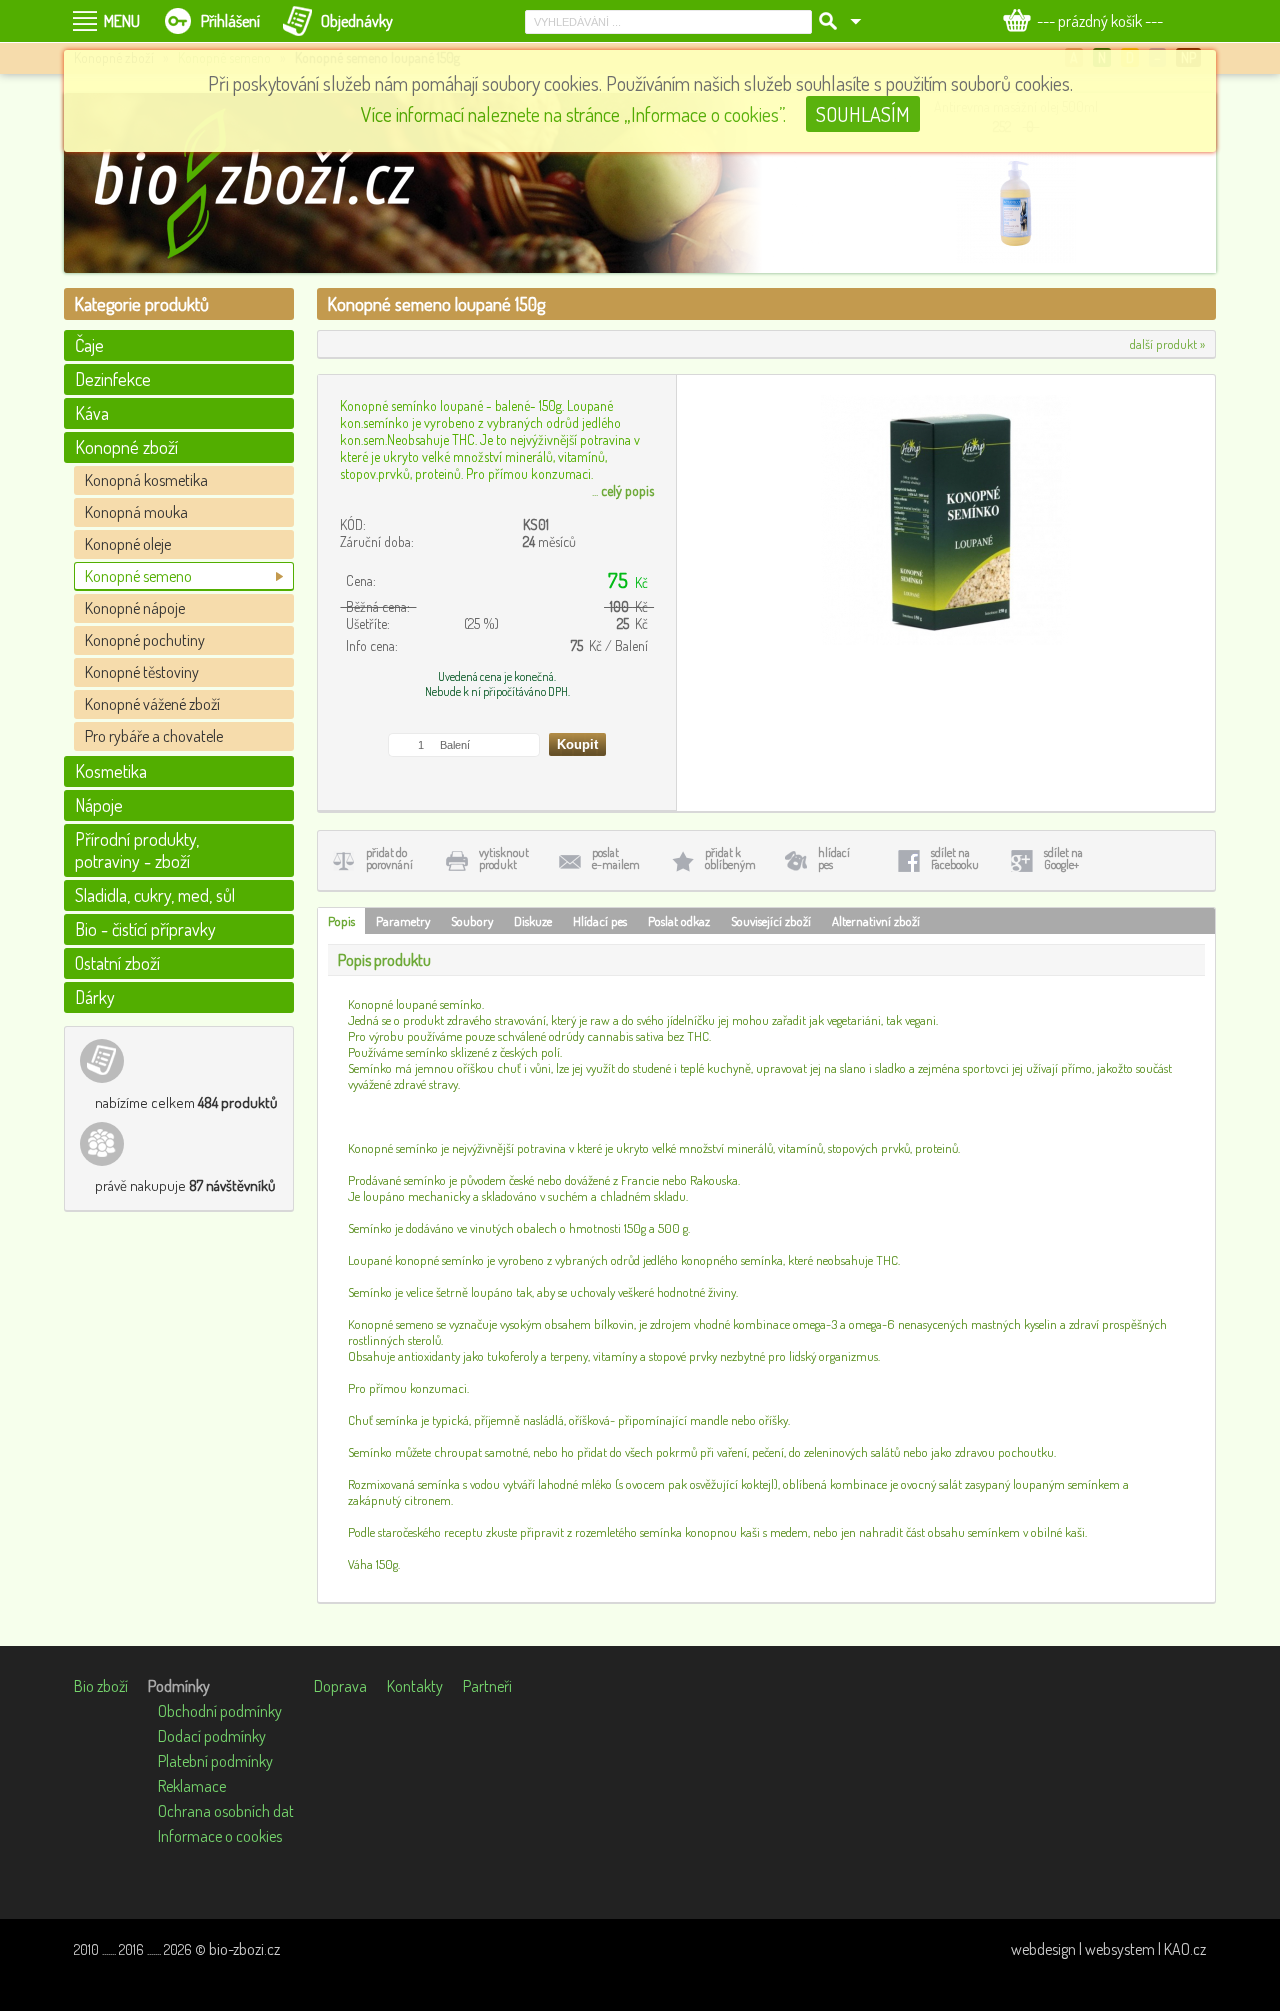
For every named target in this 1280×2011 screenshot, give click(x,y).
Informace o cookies (220, 1836)
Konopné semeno (138, 576)
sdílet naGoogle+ (1063, 858)
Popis (341, 921)
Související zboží (771, 921)
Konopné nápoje (135, 608)
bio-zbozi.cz (244, 1949)
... (623, 490)
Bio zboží (101, 1686)
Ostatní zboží (117, 963)
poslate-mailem (616, 858)
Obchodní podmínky (220, 1711)
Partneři (487, 1686)
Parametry (403, 921)
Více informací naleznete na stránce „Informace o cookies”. (573, 114)
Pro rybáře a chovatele (154, 736)
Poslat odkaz (679, 921)
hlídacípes (834, 858)
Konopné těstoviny (142, 672)
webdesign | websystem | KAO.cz (1108, 1949)
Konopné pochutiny (145, 640)
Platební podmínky (215, 1761)
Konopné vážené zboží (152, 704)
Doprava (340, 1686)
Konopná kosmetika (146, 480)
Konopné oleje (128, 544)
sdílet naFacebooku (955, 858)
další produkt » (1167, 344)
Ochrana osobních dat (226, 1811)
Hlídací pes (600, 921)
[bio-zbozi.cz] (264, 183)
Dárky (95, 997)
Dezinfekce (113, 379)
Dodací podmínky (212, 1736)
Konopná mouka (136, 512)
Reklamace (192, 1786)
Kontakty (415, 1686)
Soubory (472, 921)
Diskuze (533, 921)
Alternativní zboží (876, 921)
